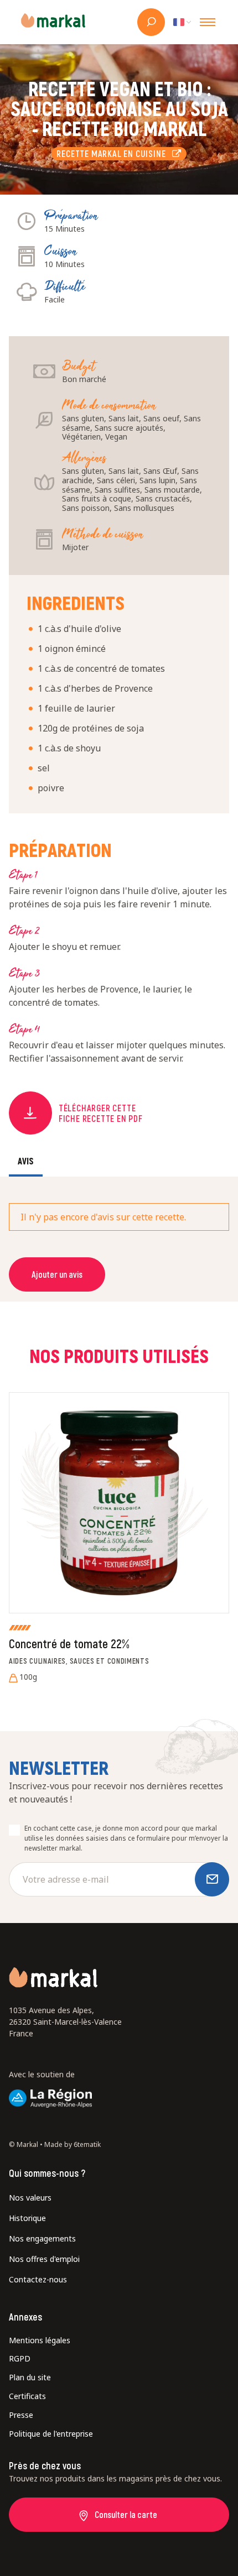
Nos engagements (42, 2238)
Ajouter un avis (57, 1274)
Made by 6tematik (73, 2144)
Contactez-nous (38, 2279)
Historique (27, 2218)
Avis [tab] (26, 1161)
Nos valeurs (30, 2198)
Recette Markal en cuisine (114, 153)
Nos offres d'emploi (44, 2259)
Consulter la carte (126, 2514)
